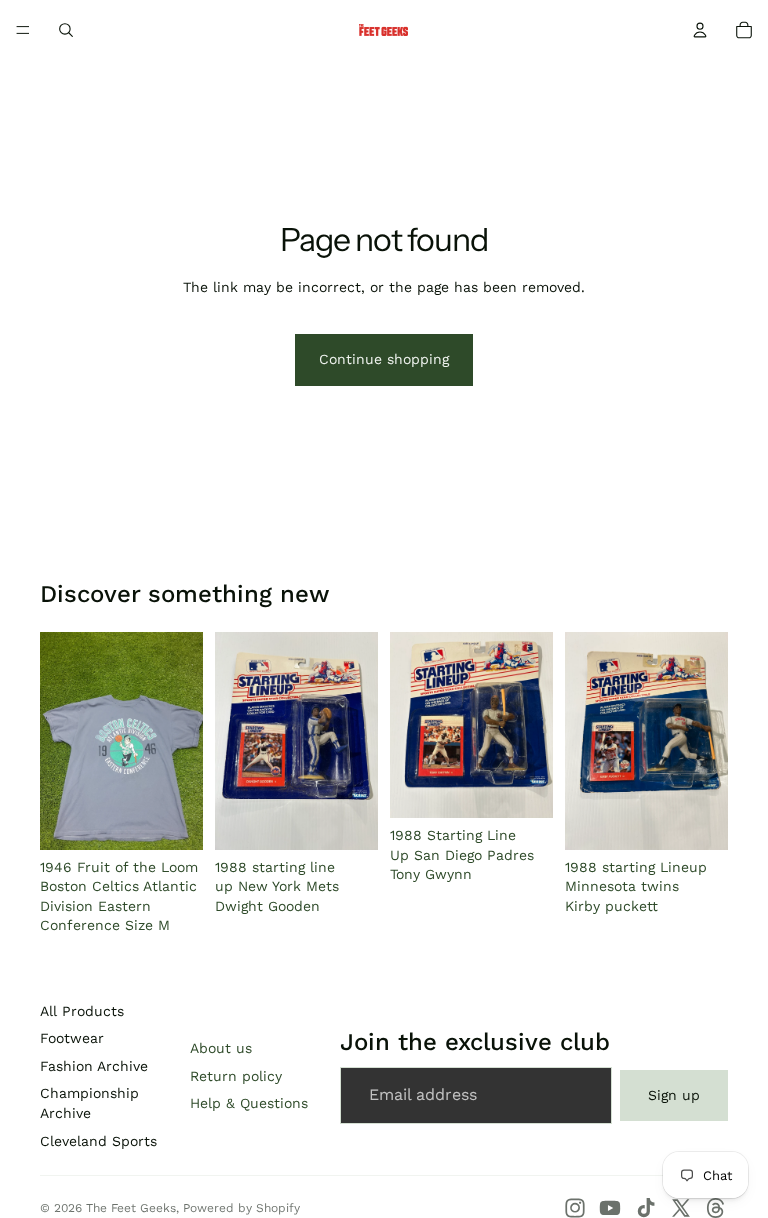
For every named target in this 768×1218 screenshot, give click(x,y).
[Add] (172, 819)
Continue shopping (384, 359)
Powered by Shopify (241, 1208)
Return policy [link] (236, 1076)
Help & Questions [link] (249, 1103)
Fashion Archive (94, 1066)
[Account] (700, 30)
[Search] (66, 30)
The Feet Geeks (131, 1208)
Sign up (674, 1095)
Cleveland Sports (98, 1141)
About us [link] (221, 1048)
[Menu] (23, 30)
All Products (82, 1011)
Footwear (72, 1038)
